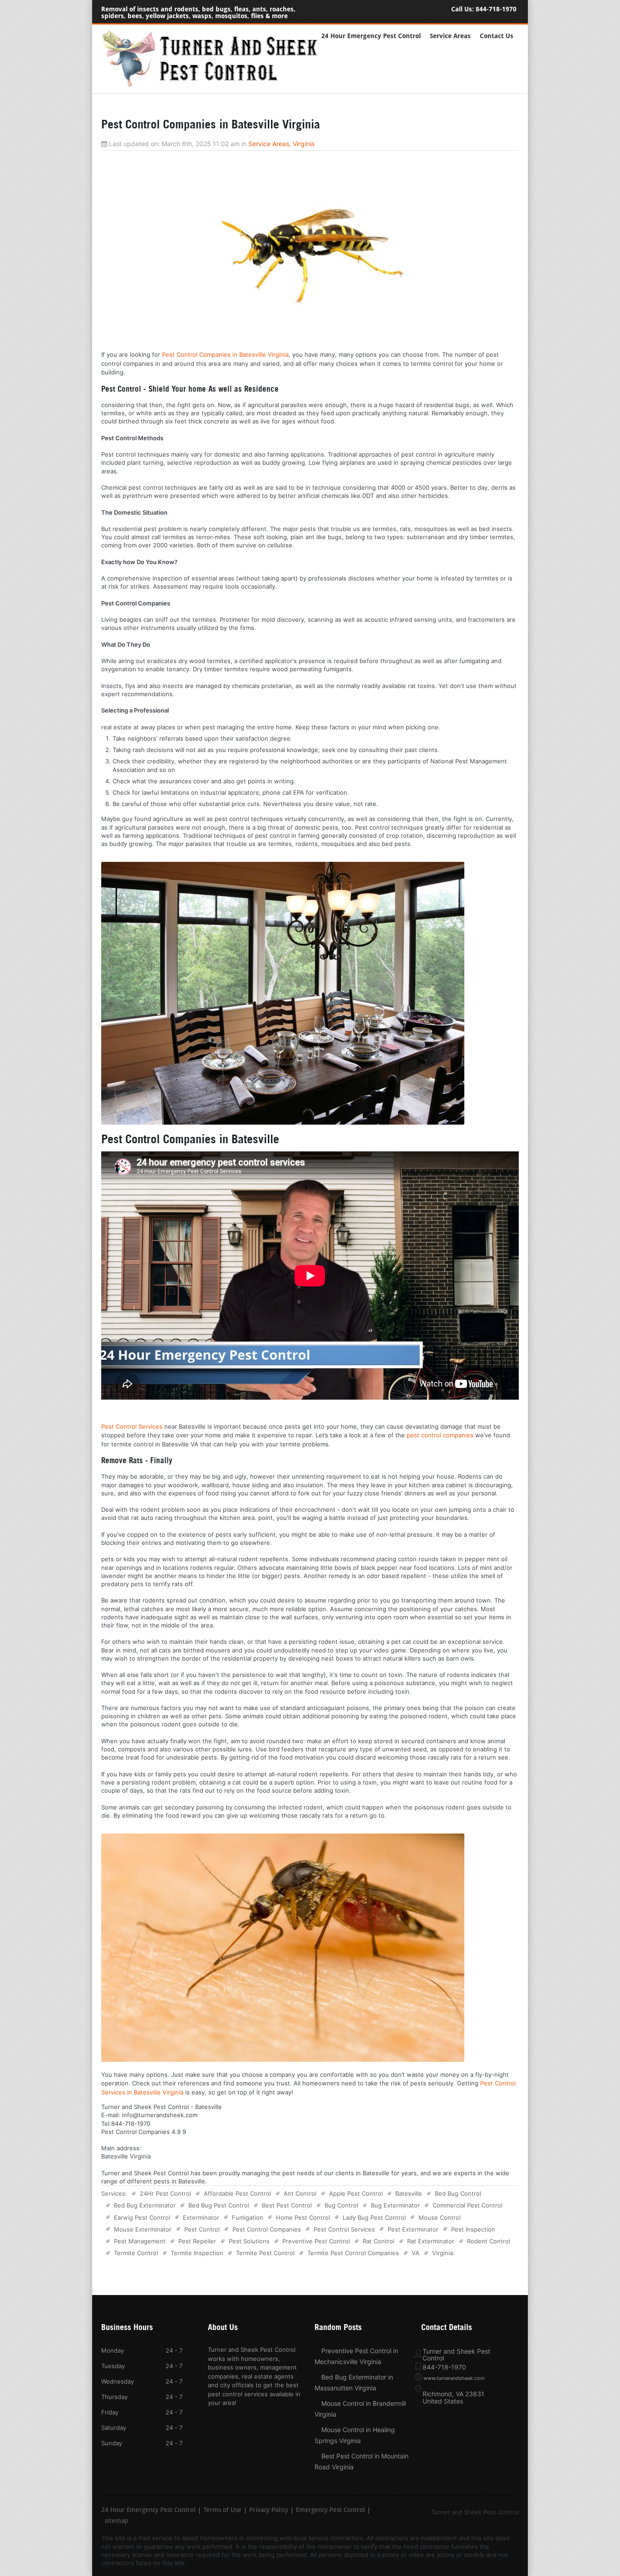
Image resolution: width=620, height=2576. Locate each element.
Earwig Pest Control (142, 2217)
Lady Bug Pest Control (374, 2217)
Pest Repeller (197, 2241)
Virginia (304, 144)
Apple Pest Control (356, 2193)
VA (416, 2253)
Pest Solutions (249, 2241)
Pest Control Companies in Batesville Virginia (225, 354)
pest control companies (440, 1435)
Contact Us (497, 36)
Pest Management (140, 2241)
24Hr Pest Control (165, 2193)
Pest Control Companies (267, 2229)
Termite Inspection (197, 2253)
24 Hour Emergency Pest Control (371, 36)
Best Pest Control (287, 2205)
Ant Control (300, 2193)
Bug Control (341, 2205)
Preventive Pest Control (316, 2241)
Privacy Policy (269, 2511)
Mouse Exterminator (143, 2229)
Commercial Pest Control (467, 2205)
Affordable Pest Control (237, 2193)
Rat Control (379, 2241)
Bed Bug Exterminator (145, 2205)
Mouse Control (440, 2217)
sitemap (116, 2522)
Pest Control (202, 2229)
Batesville (409, 2193)
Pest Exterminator (413, 2229)
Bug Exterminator (395, 2205)
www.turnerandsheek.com (454, 2378)
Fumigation (248, 2217)
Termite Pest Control (265, 2253)
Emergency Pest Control (330, 2511)
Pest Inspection (473, 2229)
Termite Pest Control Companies (353, 2253)
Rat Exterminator (431, 2241)
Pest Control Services (132, 1426)
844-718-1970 (496, 9)
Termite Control (136, 2253)
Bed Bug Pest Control (219, 2205)
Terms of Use (222, 2511)
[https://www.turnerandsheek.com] (215, 85)
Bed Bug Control (458, 2193)
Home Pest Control (303, 2217)
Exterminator (201, 2217)
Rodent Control (489, 2241)
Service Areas (450, 36)
